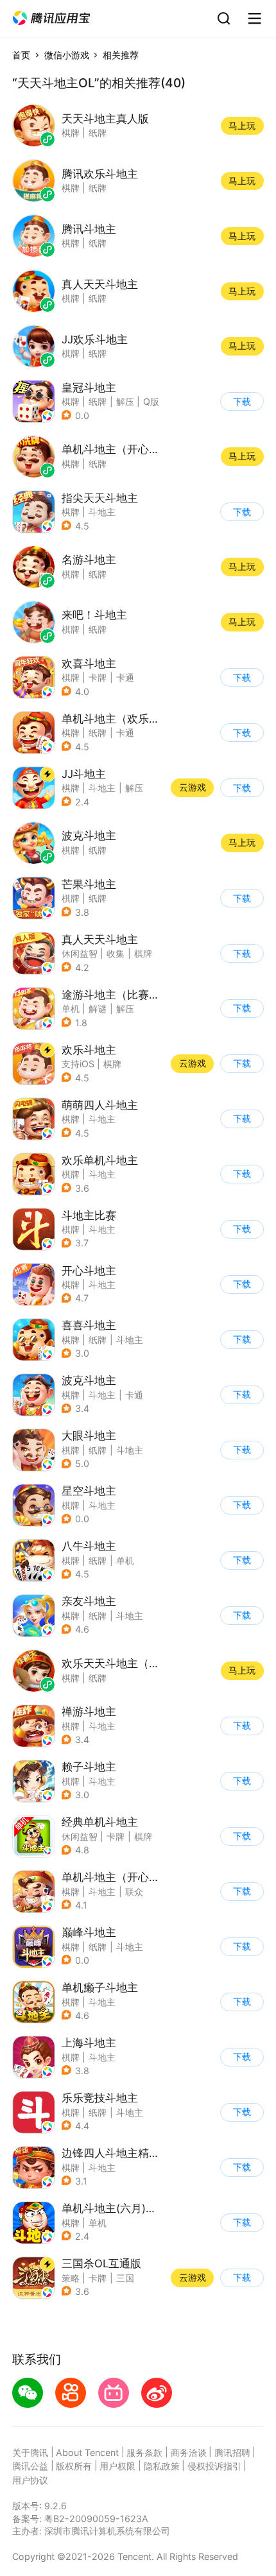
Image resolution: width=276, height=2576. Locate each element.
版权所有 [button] (74, 2466)
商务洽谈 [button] (189, 2452)
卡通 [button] (125, 677)
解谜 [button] (98, 1009)
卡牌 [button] (98, 677)
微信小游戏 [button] (67, 55)
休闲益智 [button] (80, 953)
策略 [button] (71, 2278)
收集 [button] (116, 953)
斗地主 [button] (102, 512)
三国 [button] (125, 2278)
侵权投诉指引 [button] (214, 2466)
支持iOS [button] (78, 1064)
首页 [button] (21, 55)
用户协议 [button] (30, 2480)
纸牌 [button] (98, 401)
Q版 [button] (151, 401)
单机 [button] (71, 1009)
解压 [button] (125, 401)
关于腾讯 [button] (30, 2452)
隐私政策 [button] (162, 2466)
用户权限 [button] (117, 2466)
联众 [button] (134, 1892)
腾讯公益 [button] (30, 2466)
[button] (51, 18)
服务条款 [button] (144, 2452)
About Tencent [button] (87, 2452)
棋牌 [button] (71, 401)
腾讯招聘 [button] (232, 2452)
